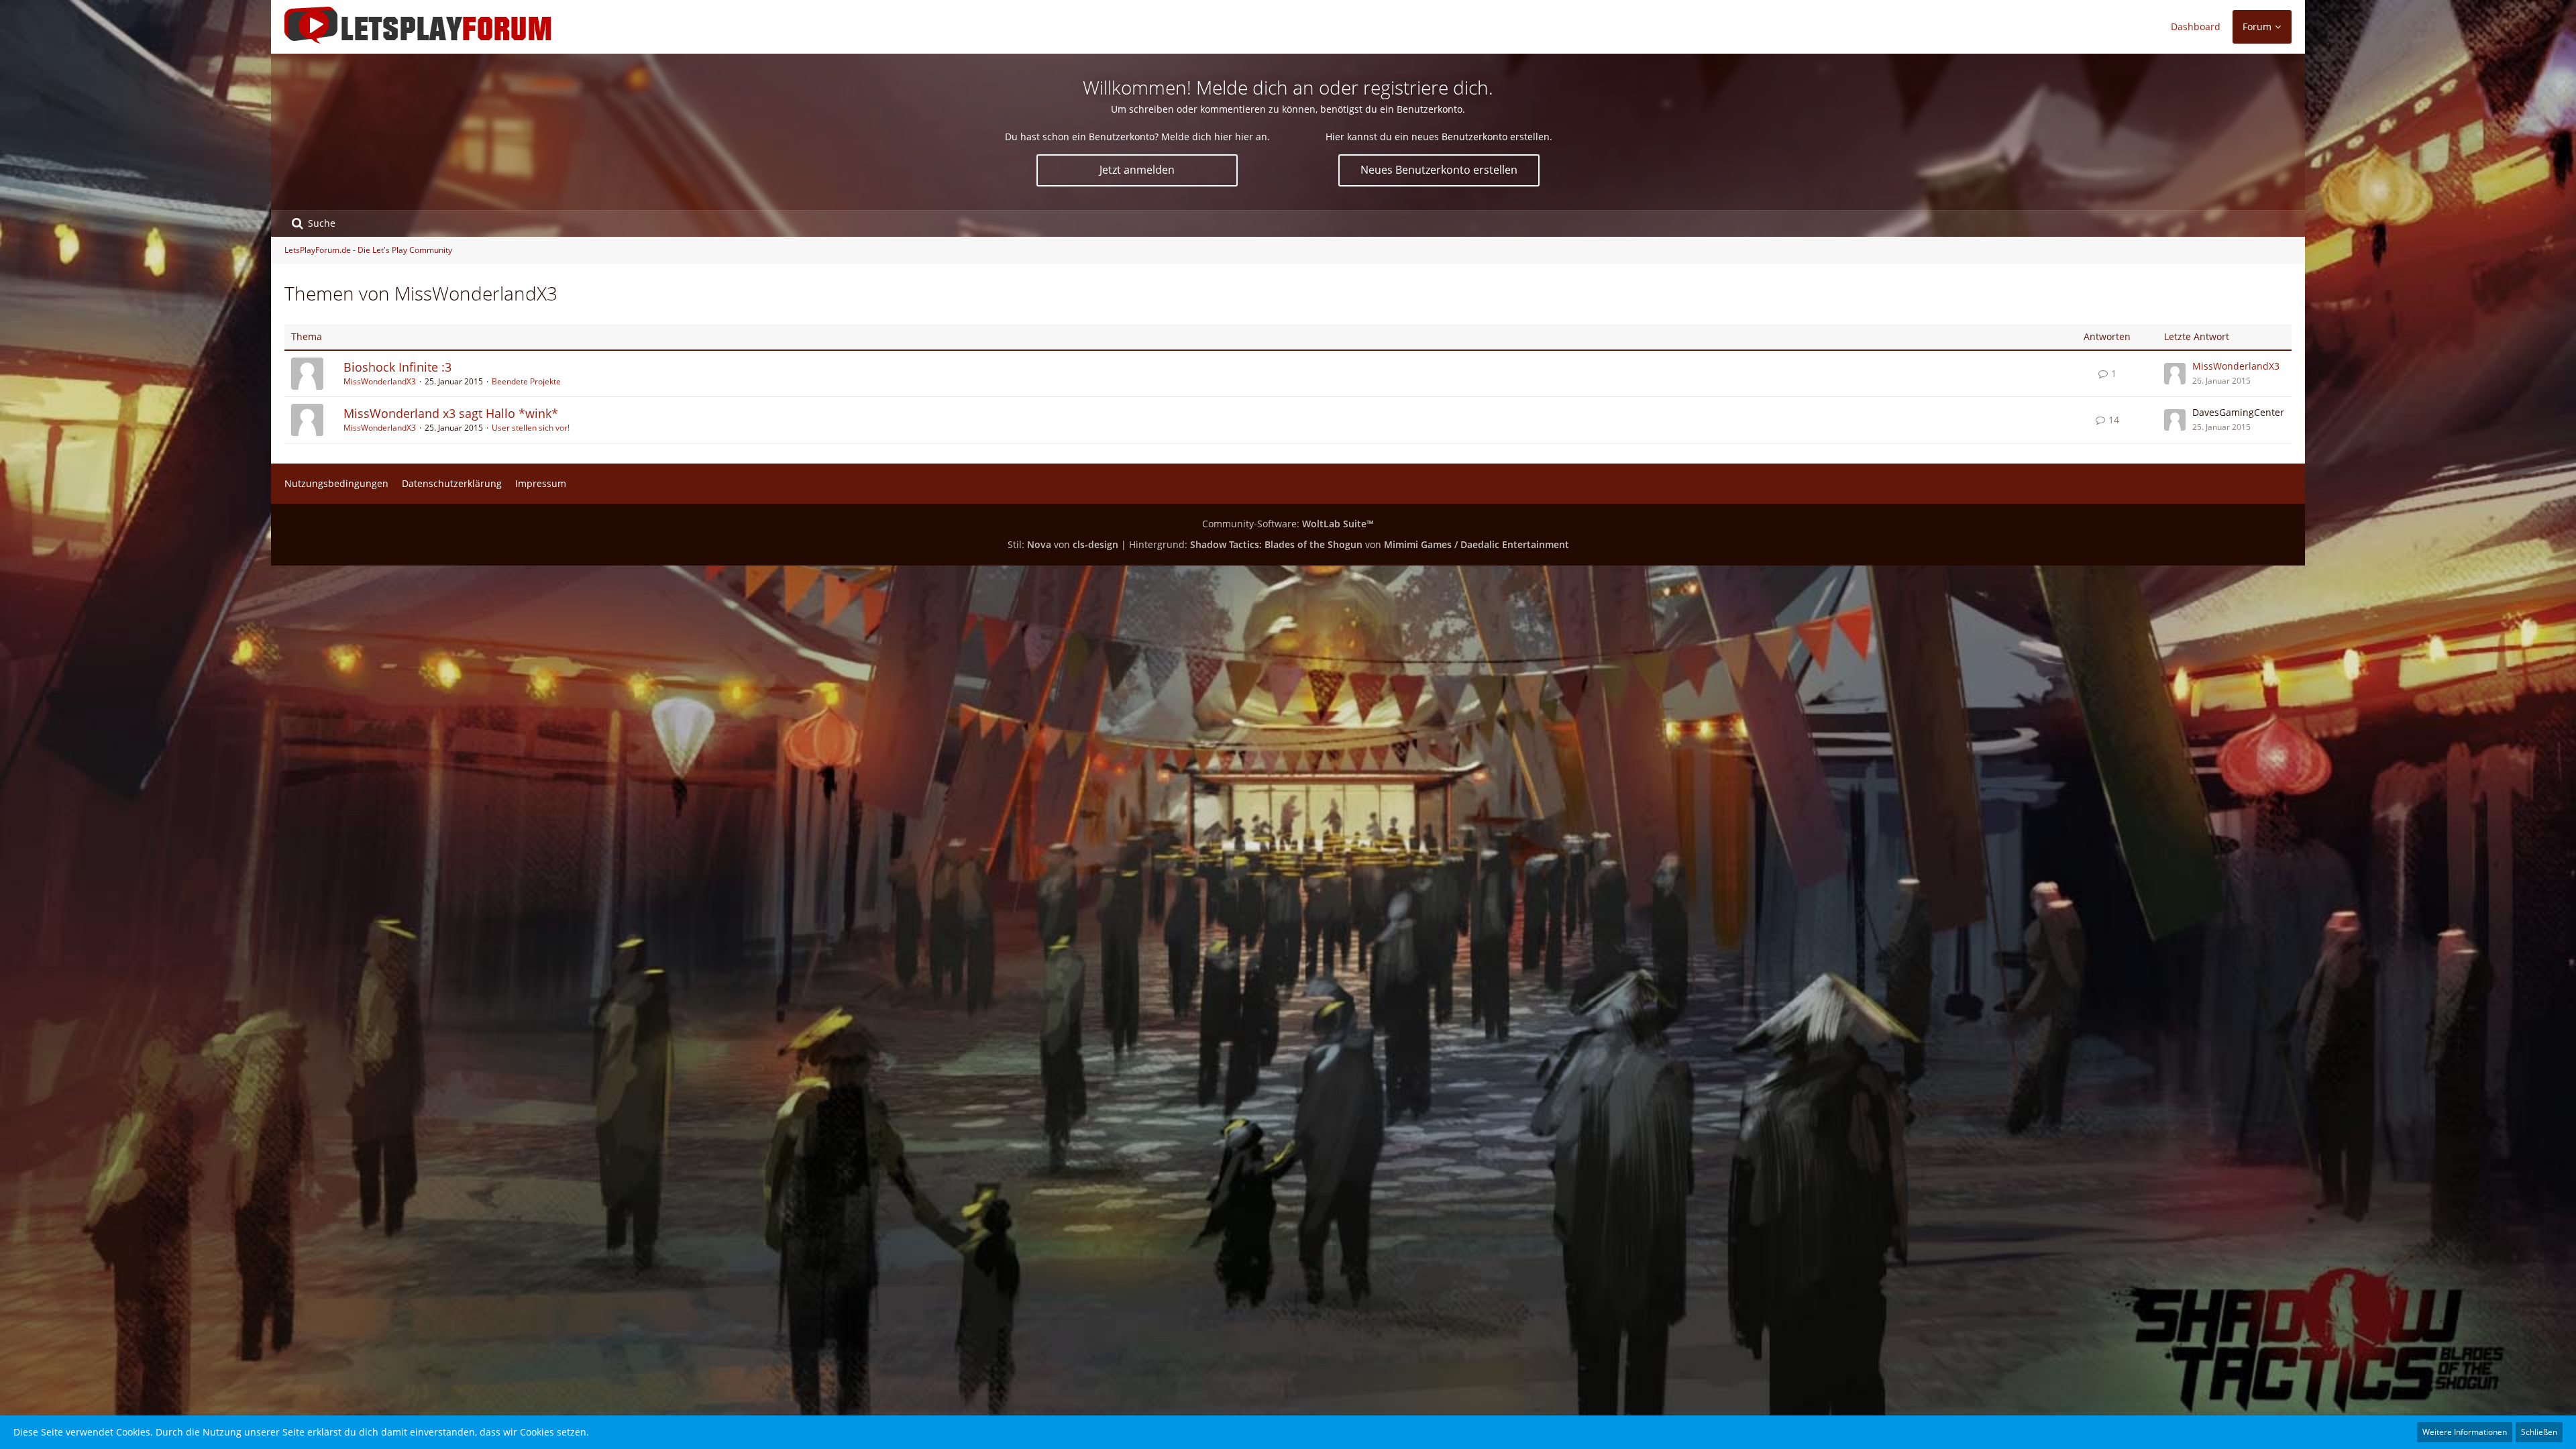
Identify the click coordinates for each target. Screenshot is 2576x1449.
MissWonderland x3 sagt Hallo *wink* (451, 413)
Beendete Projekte (526, 381)
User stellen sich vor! (531, 428)
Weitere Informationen (2465, 1432)
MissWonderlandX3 (380, 381)
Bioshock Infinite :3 (397, 367)
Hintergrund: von (1349, 544)
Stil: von (1063, 544)
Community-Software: (1288, 524)
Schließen (2539, 1432)
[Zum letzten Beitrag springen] (2175, 374)
